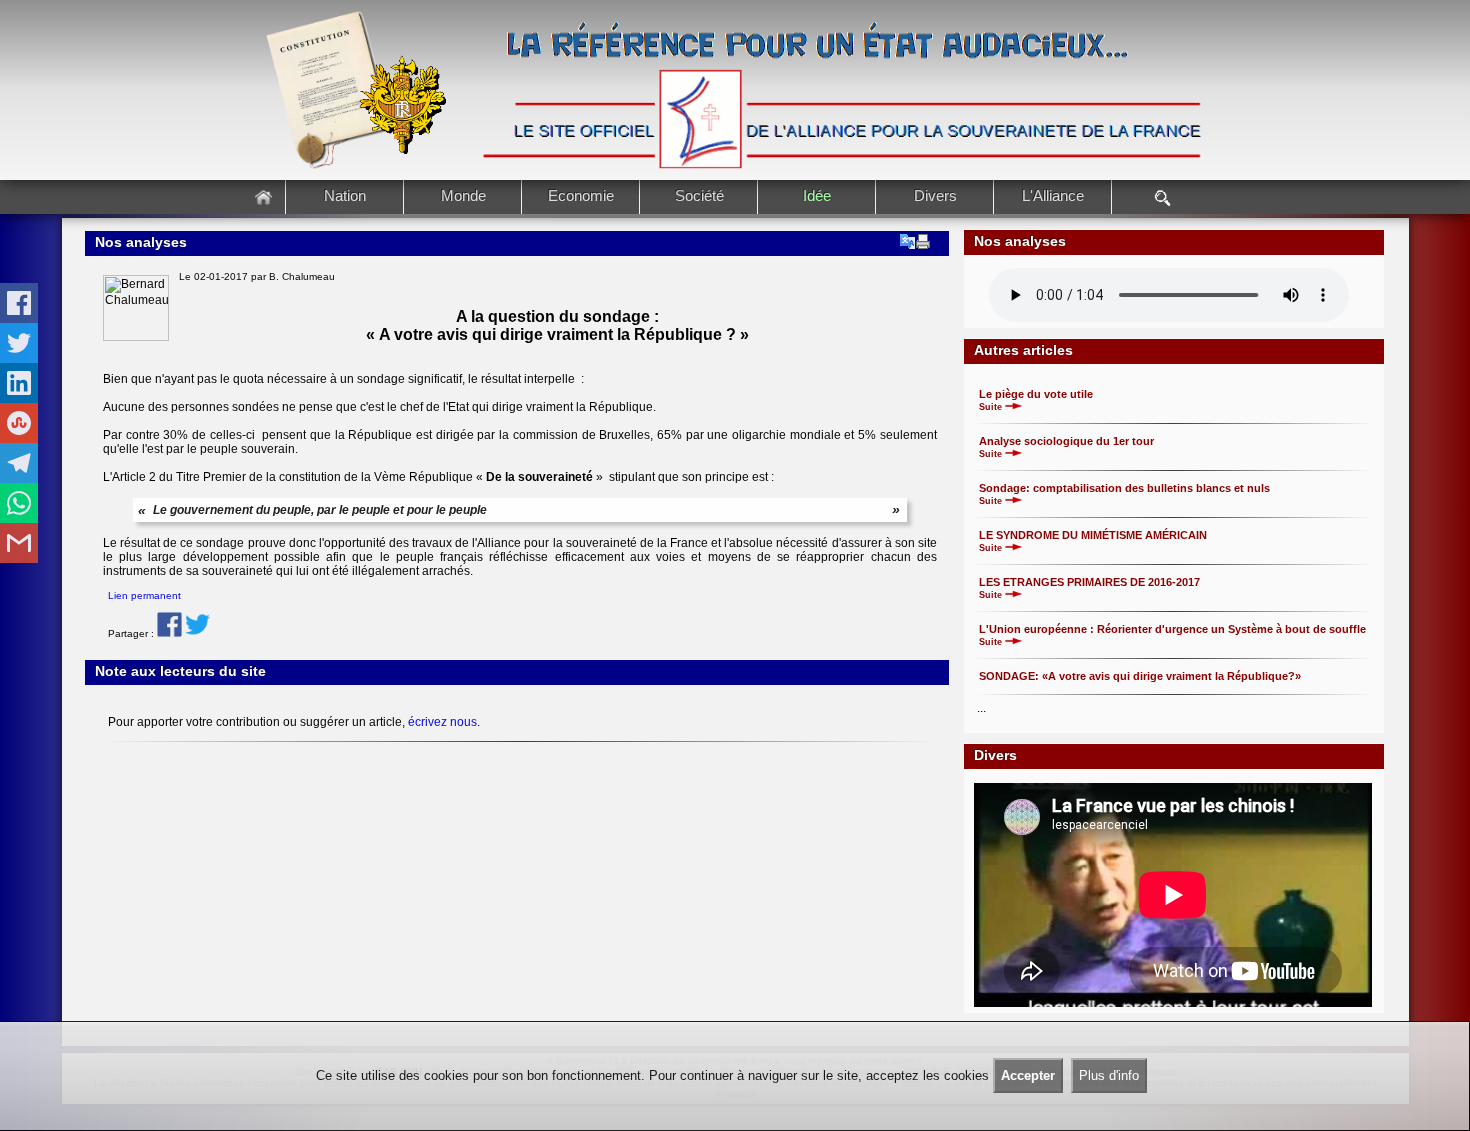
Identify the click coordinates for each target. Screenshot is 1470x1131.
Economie (581, 195)
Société (699, 195)
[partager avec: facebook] (19, 303)
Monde (463, 195)
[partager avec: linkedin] (19, 383)
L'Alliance (1053, 195)
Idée (817, 195)
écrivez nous (442, 722)
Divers (935, 195)
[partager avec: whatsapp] (19, 503)
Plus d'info (1109, 1075)
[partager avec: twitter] (19, 343)
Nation (345, 195)
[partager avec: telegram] (19, 463)
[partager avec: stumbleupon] (19, 423)
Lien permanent (144, 595)
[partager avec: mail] (19, 543)
